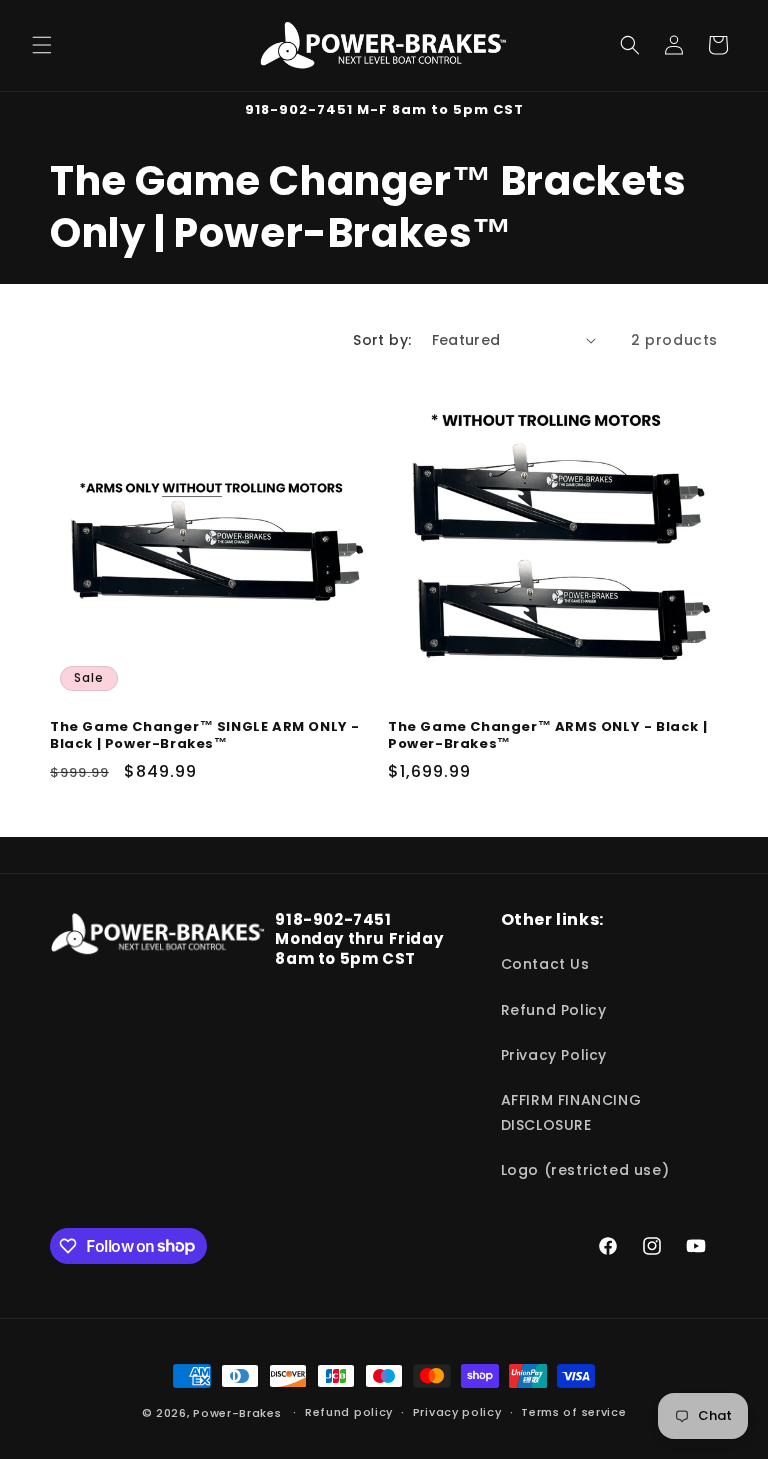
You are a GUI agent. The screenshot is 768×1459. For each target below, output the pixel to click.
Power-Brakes (239, 1413)
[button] (42, 45)
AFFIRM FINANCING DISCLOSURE (571, 1112)
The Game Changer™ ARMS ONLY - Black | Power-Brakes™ (547, 736)
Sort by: (382, 340)
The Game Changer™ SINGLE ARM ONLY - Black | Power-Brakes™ (205, 736)
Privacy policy (457, 1412)
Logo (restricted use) (585, 1170)
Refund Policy (554, 1010)
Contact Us (545, 964)
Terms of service (573, 1412)
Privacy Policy (554, 1055)
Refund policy (349, 1412)
